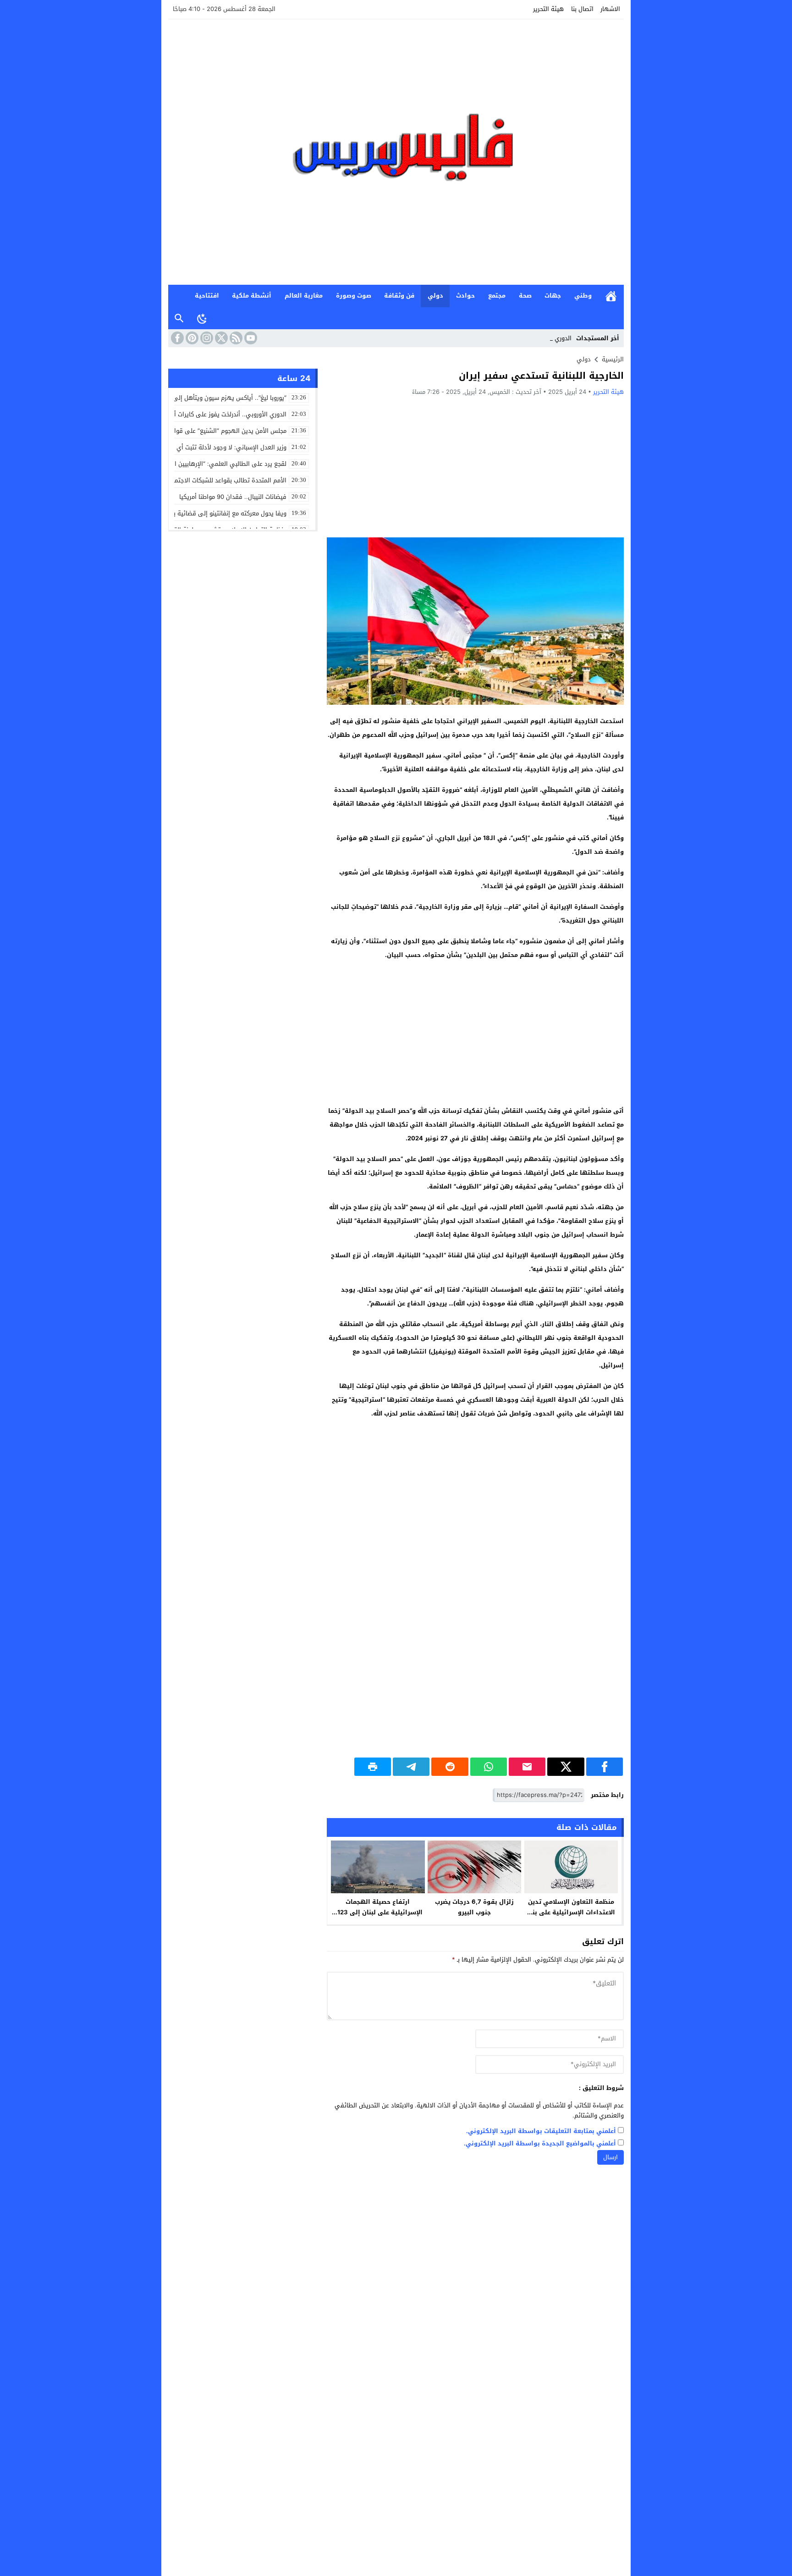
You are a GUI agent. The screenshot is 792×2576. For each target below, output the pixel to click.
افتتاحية (207, 296)
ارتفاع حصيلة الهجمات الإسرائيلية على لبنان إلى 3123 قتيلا (378, 1912)
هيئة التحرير (548, 9)
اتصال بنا (582, 9)
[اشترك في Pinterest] (191, 338)
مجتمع (497, 296)
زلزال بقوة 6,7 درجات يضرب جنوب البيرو (474, 1907)
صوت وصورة (354, 296)
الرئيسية (611, 296)
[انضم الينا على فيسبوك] (176, 338)
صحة (525, 296)
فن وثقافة (399, 296)
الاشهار (610, 9)
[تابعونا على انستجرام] (206, 338)
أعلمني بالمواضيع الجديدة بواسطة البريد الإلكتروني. (540, 2144)
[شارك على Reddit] (450, 1767)
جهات (553, 296)
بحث (179, 318)
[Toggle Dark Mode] (202, 318)
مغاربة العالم (304, 296)
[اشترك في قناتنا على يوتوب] (250, 338)
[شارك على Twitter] (566, 1767)
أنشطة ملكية (252, 296)
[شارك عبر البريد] (527, 1767)
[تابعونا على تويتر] (220, 338)
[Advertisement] (475, 466)
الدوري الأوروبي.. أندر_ (543, 338)
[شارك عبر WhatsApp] (489, 1767)
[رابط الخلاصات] (235, 338)
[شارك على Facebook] (605, 1767)
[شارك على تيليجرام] (411, 1767)
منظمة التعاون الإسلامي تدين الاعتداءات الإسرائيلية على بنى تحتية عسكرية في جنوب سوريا (571, 1912)
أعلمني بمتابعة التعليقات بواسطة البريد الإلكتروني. (541, 2131)
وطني (583, 296)
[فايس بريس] (396, 152)
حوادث (465, 296)
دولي (435, 296)
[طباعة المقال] (373, 1767)
